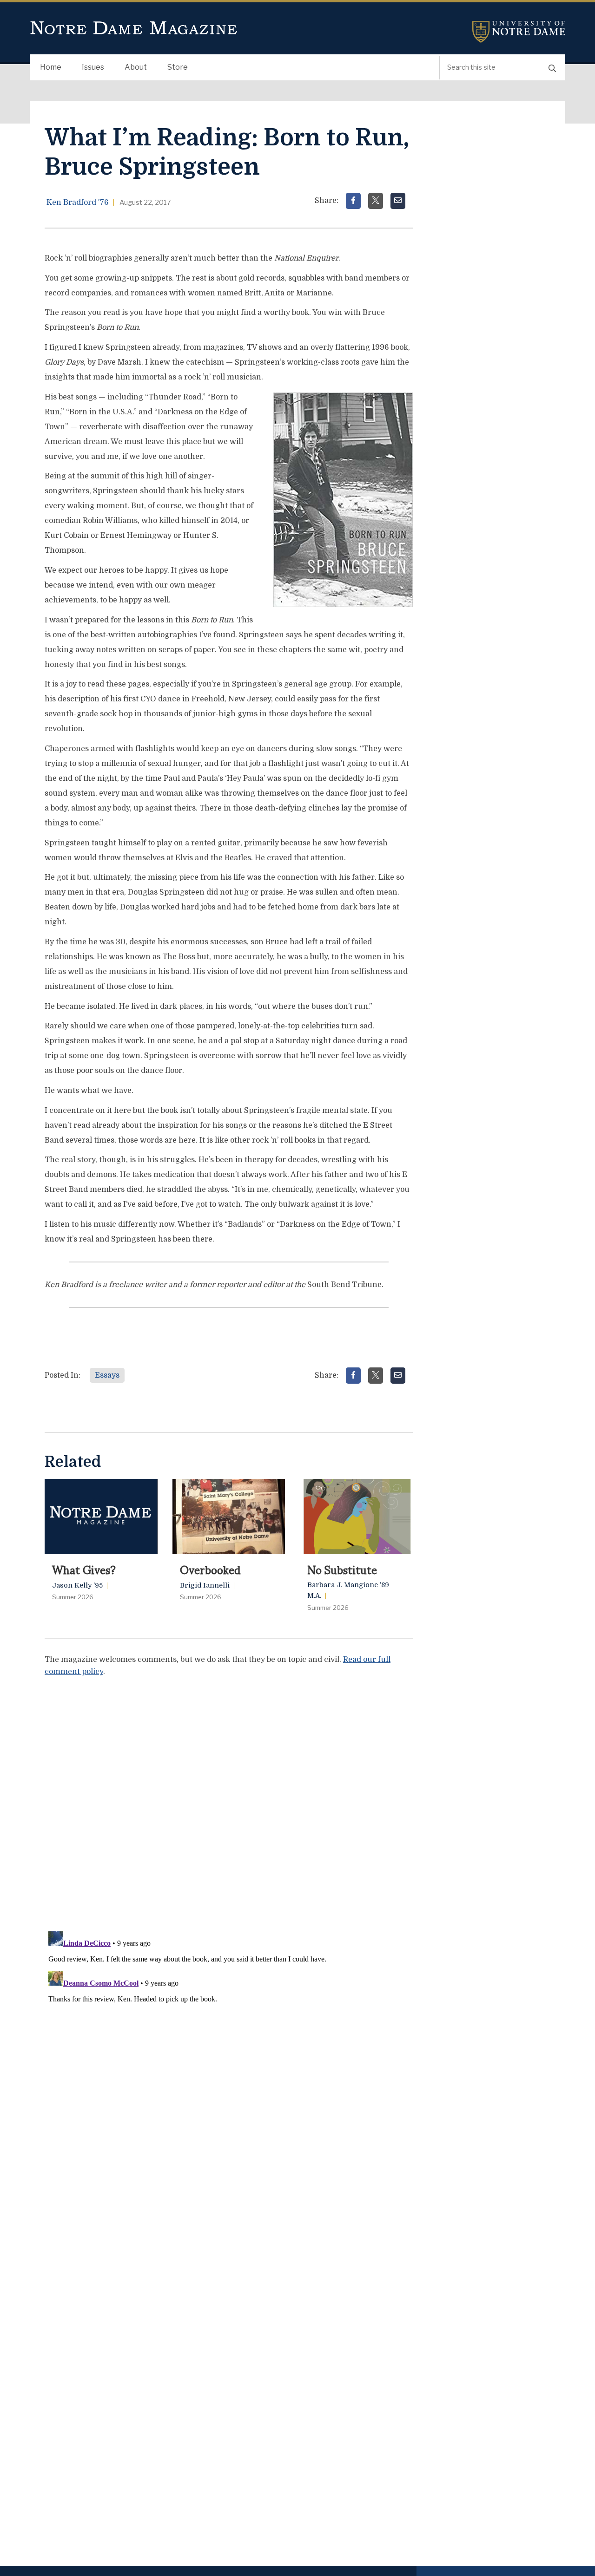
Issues (93, 67)
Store (178, 67)
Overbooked (210, 1569)
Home (51, 67)
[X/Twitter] (376, 201)
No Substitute (342, 1569)
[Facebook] (353, 201)
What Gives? (84, 1569)
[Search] (552, 68)
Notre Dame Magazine (134, 28)
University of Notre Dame (519, 32)
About (136, 67)
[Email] (398, 201)
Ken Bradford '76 (78, 203)
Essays (107, 1375)
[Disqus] (229, 1801)
